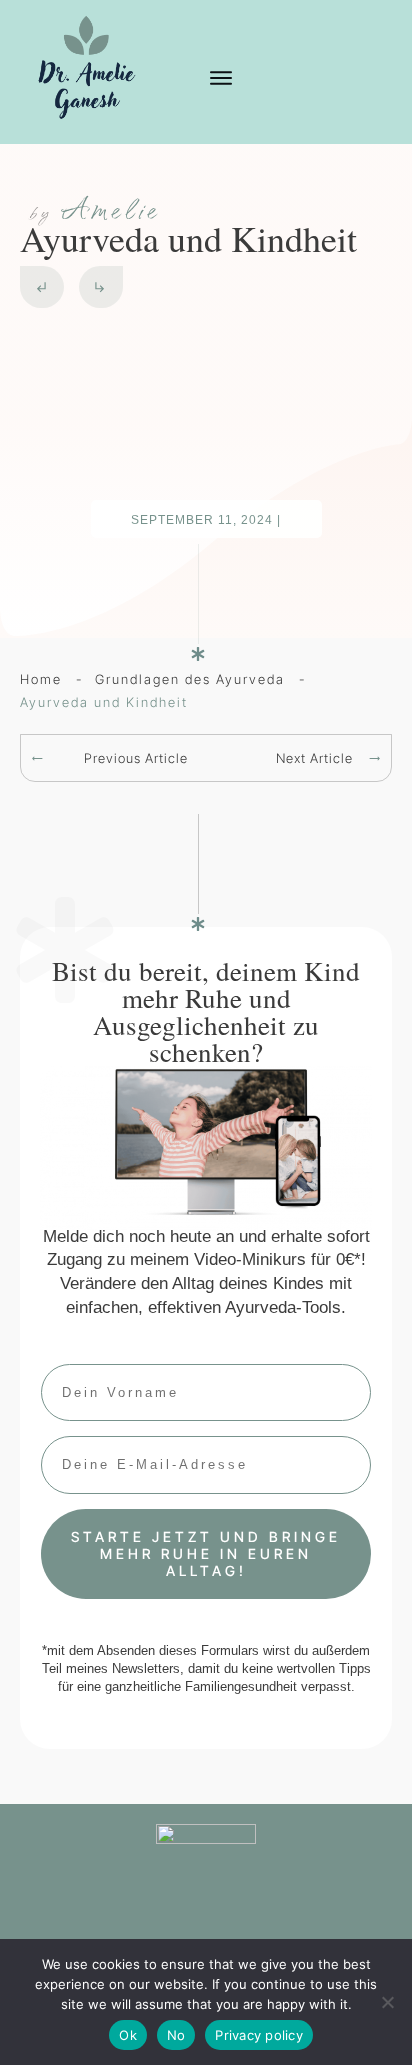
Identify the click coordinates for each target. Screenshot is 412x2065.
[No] (387, 2002)
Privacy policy (259, 2035)
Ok (128, 2035)
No (176, 2035)
